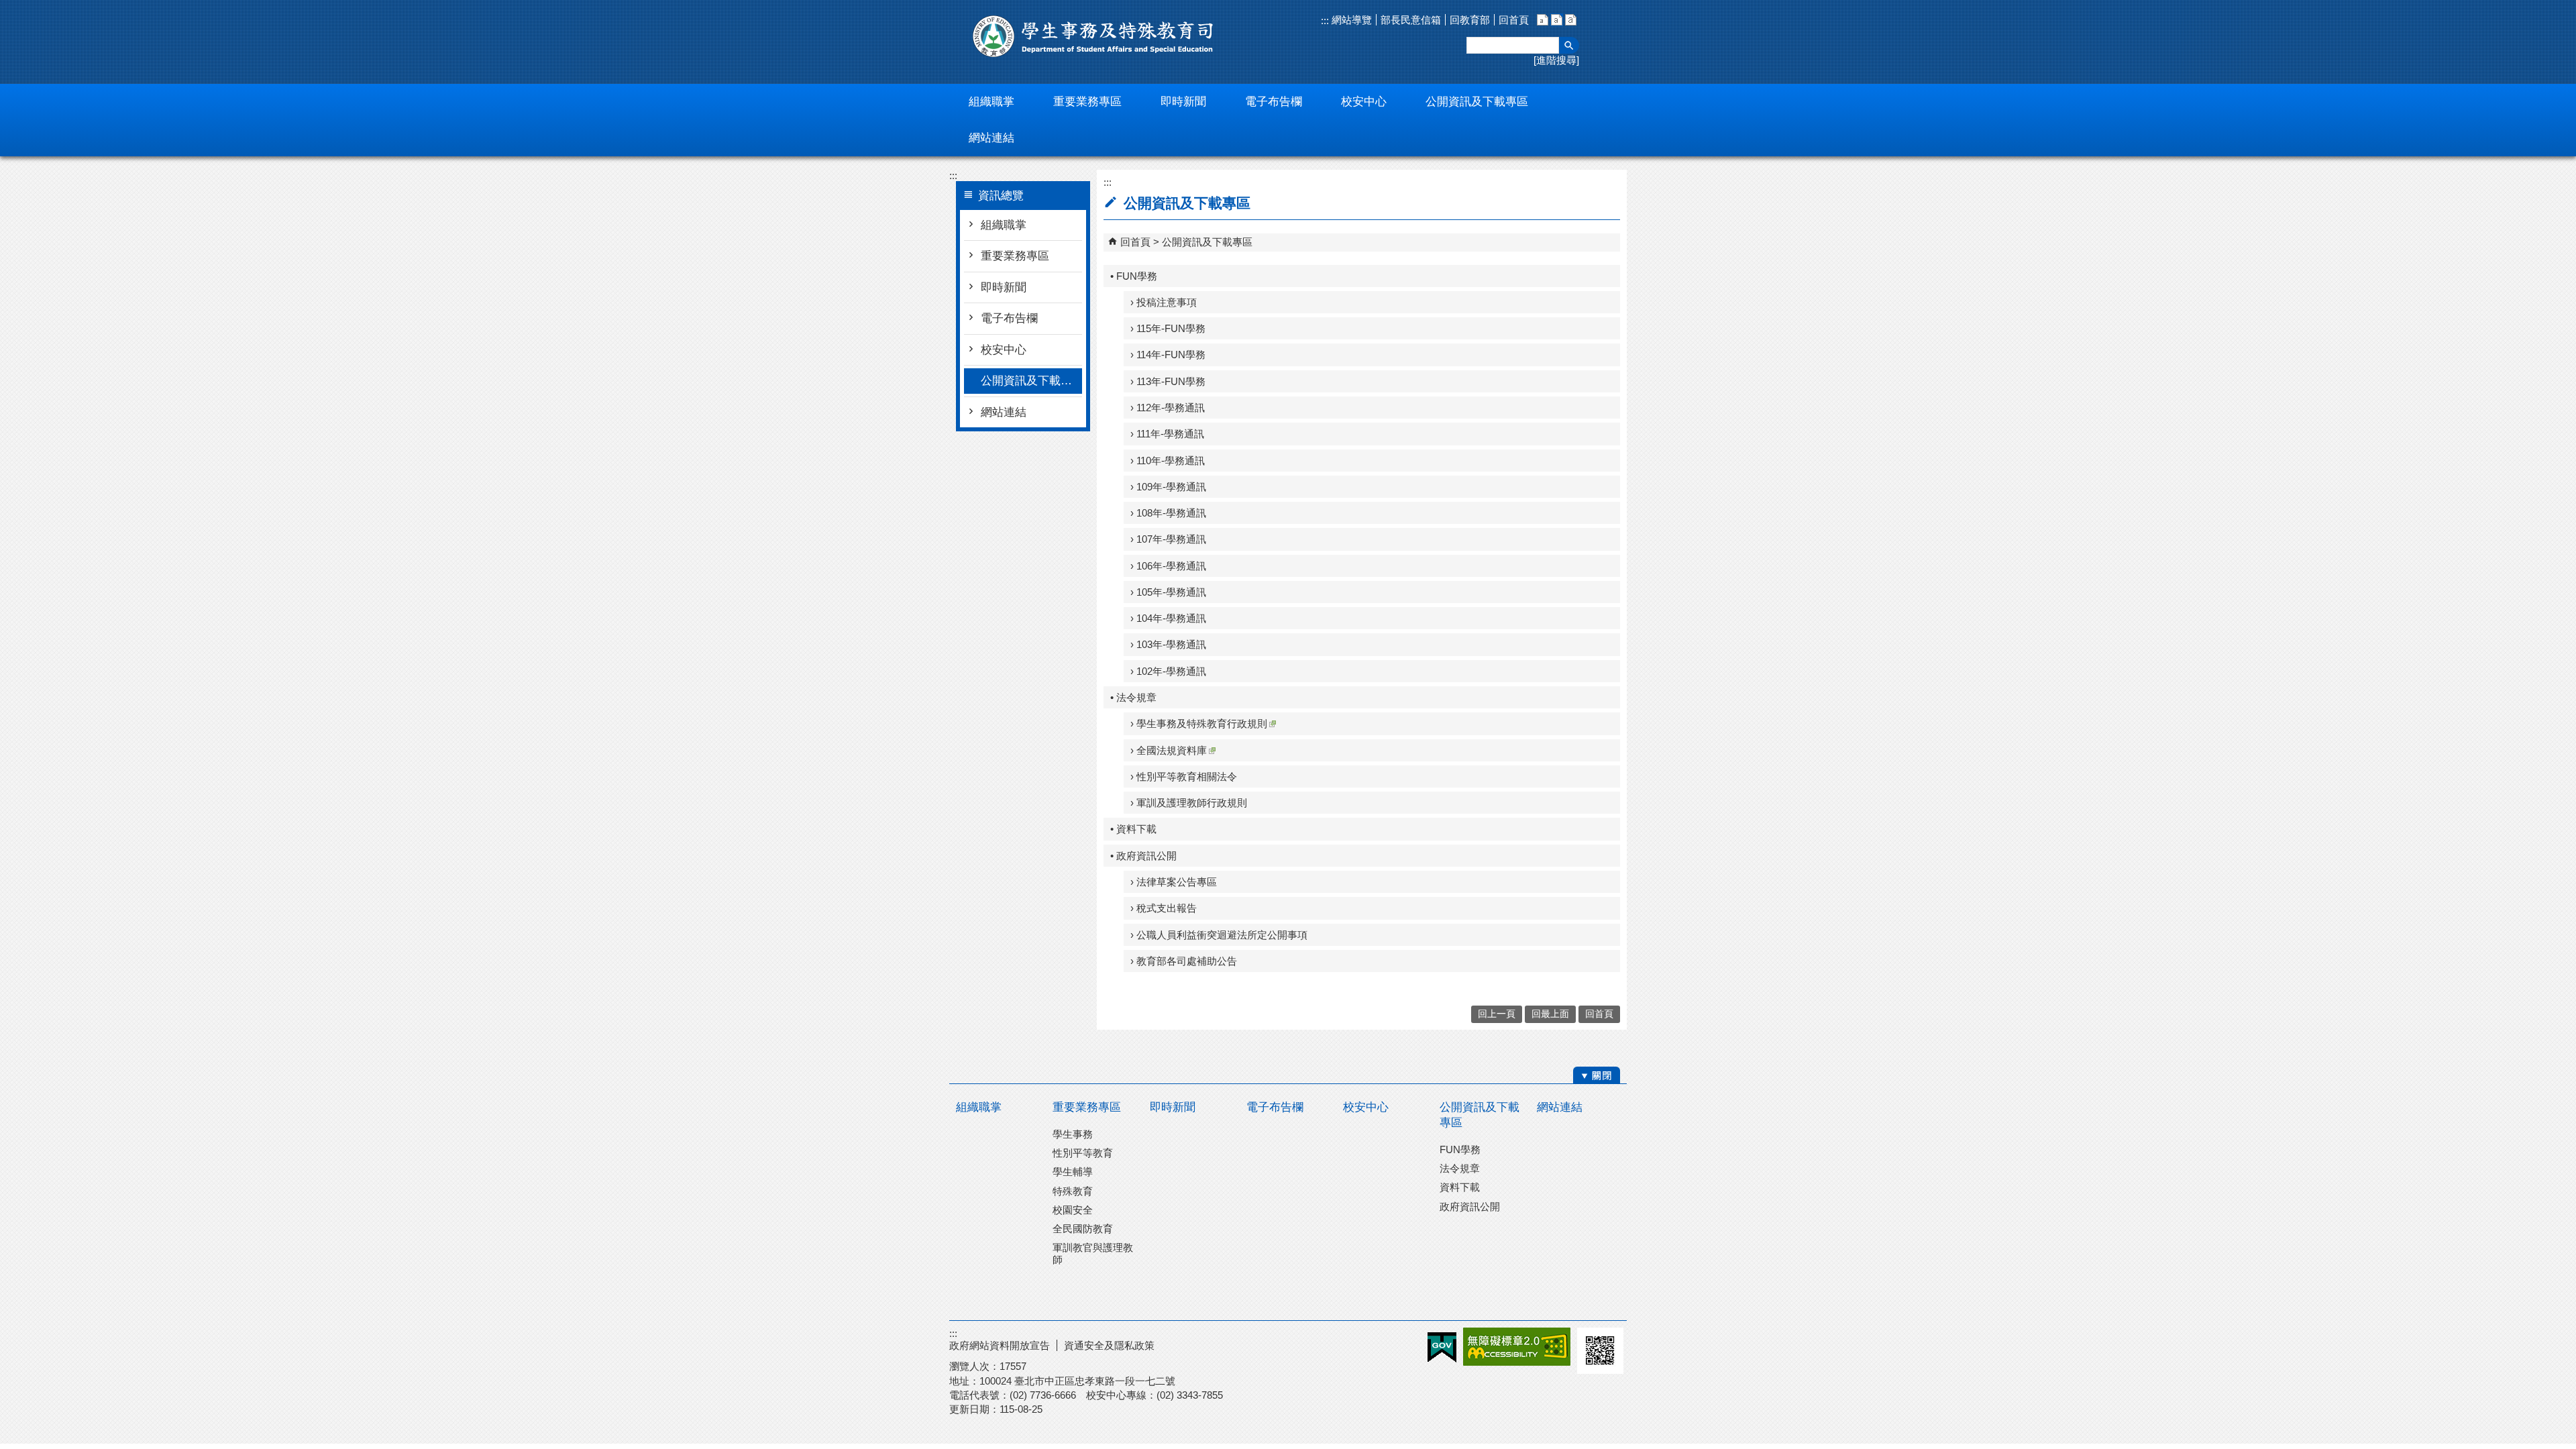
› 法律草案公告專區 (1174, 882)
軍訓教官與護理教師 (1093, 1253)
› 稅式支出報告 (1164, 908)
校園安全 (1073, 1210)
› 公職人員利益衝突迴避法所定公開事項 (1219, 935)
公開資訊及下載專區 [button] (1477, 102)
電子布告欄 (1009, 318)
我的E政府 (1442, 1347)
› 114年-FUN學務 (1168, 355)
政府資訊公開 (1470, 1206)
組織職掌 (1004, 225)
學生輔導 (1073, 1172)
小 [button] (1543, 20)
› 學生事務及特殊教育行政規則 (1199, 723)
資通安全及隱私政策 (1109, 1345)
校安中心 (1004, 350)
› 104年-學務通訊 (1168, 618)
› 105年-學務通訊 (1168, 592)
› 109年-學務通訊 (1168, 487)
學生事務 (1073, 1134)
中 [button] (1557, 20)
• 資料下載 (1133, 829)
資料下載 (1460, 1187)
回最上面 (1550, 1014)
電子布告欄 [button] (1274, 102)
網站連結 (1004, 412)
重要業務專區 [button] (1087, 102)
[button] (1569, 45)
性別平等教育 (1083, 1153)
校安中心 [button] (1364, 102)
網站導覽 (1350, 20)
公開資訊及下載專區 (1031, 381)
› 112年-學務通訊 (1168, 408)
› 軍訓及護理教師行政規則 (1189, 803)
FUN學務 (1460, 1149)
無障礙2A (1517, 1347)
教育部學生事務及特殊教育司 (1093, 36)
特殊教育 (1073, 1191)
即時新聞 (1004, 287)
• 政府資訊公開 (1143, 856)
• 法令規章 (1133, 697)
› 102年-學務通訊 (1168, 671)
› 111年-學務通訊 (1167, 434)
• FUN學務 (1134, 276)
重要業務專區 (1015, 256)
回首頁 (1514, 20)
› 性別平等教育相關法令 (1184, 776)
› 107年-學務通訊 (1168, 539)
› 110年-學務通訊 (1168, 461)
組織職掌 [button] (991, 102)
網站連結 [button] (991, 138)
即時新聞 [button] (1183, 102)
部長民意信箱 (1411, 20)
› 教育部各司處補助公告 (1184, 961)
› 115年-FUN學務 (1168, 328)
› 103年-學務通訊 (1168, 644)
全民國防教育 (1083, 1229)
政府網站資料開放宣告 (1000, 1345)
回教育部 (1470, 20)
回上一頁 (1497, 1014)
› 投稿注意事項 (1164, 302)
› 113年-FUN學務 (1168, 381)
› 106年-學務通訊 (1168, 566)
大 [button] (1571, 20)
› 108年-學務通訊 (1168, 513)
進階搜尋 (1556, 60)
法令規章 (1460, 1168)
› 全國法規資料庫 (1169, 750)
